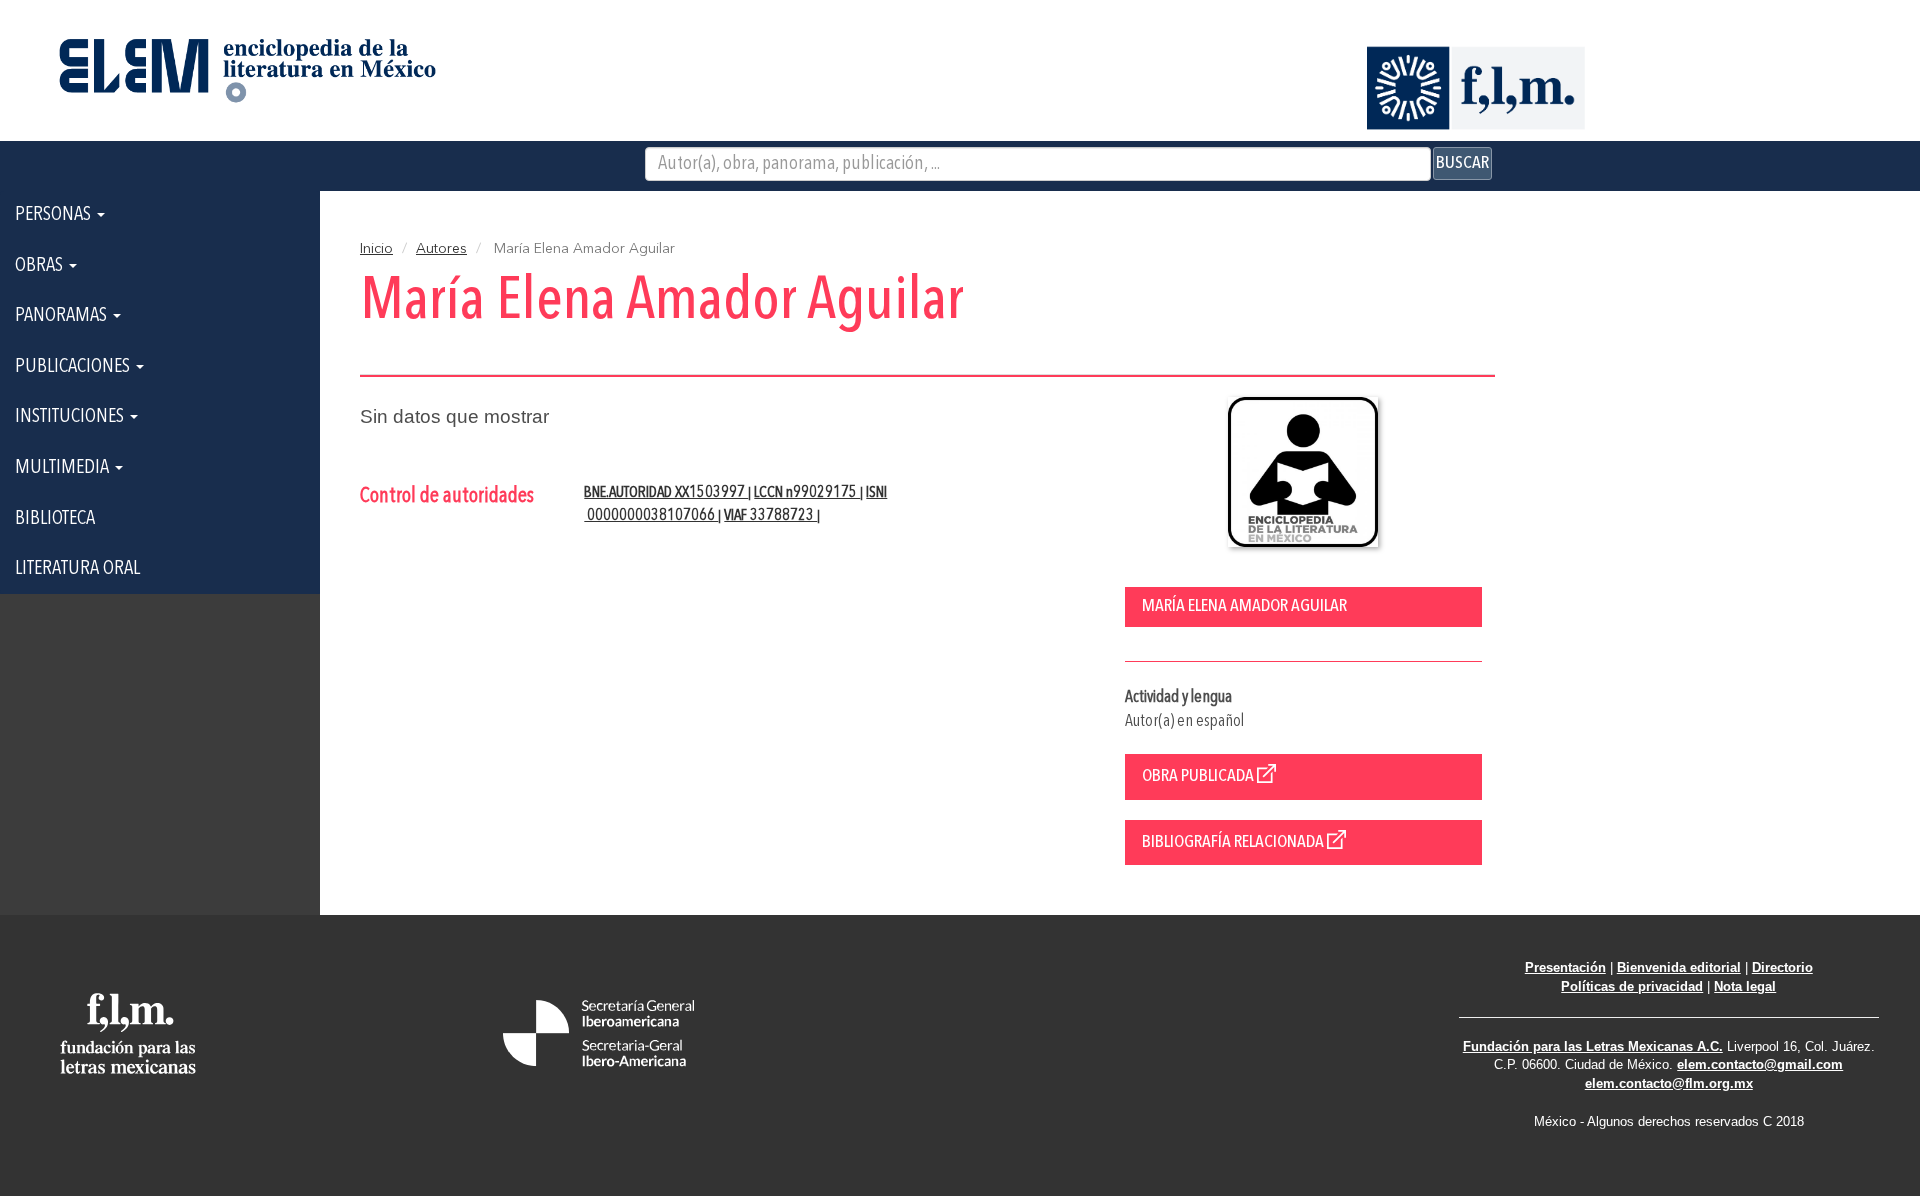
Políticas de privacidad (1632, 986)
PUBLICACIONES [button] (74, 367)
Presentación (1565, 967)
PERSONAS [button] (55, 215)
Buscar (1462, 163)
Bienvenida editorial (1679, 967)
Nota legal (1745, 986)
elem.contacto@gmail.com (1760, 1064)
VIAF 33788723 (770, 516)
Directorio (1782, 967)
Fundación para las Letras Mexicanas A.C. (1593, 1046)
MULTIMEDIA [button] (64, 468)
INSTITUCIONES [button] (71, 417)
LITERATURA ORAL (77, 569)
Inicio (376, 249)
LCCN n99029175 (807, 493)
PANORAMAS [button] (63, 316)
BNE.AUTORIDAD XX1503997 (666, 493)
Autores (441, 249)
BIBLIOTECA (55, 519)
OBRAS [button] (41, 266)
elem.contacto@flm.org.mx (1669, 1083)
